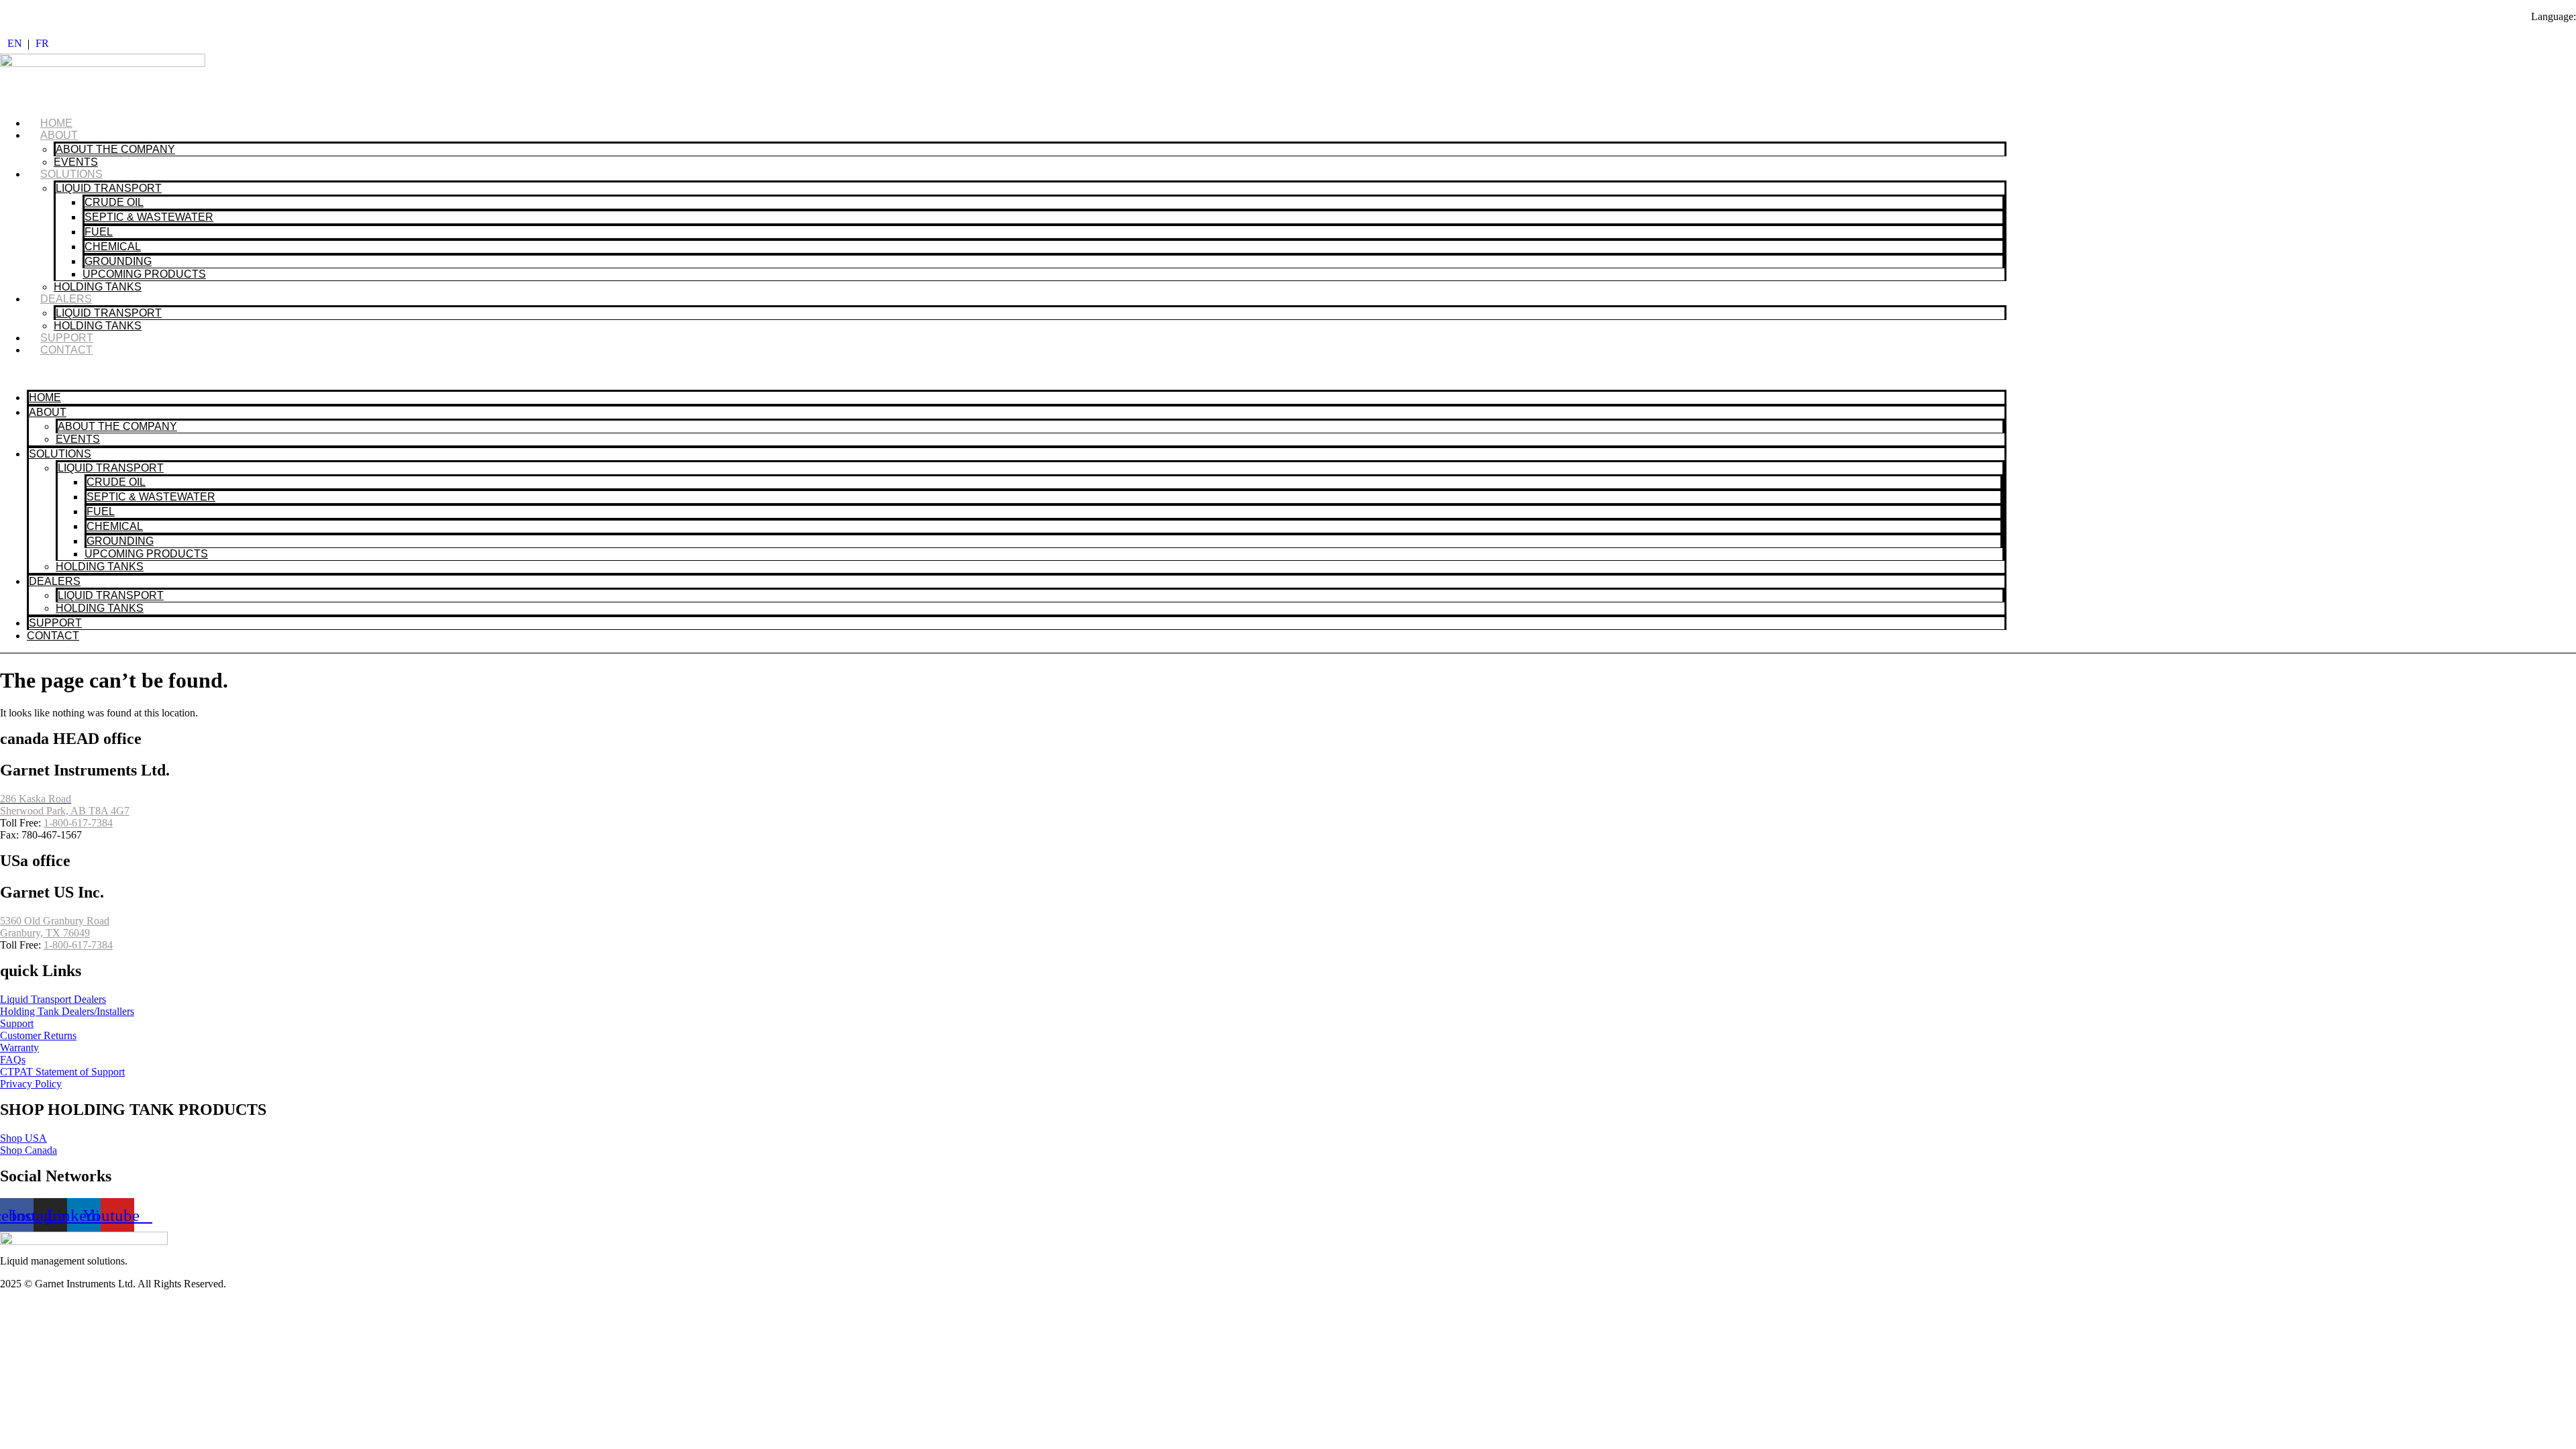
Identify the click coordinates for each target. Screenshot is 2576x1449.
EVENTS (76, 162)
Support (17, 1023)
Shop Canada (29, 1150)
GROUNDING (118, 261)
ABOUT (59, 135)
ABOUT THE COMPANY (115, 149)
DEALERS (66, 299)
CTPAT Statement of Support (62, 1072)
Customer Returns (38, 1035)
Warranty (19, 1048)
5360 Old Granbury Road (55, 921)
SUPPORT (67, 338)
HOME (56, 123)
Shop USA (23, 1138)
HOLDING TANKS (98, 287)
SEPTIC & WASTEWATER (149, 217)
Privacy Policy (31, 1084)
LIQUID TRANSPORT (109, 188)
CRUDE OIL (114, 202)
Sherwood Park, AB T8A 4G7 (65, 811)
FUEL (99, 232)
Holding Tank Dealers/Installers (67, 1011)
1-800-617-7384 (78, 823)
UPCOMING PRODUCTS (144, 274)
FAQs (13, 1060)
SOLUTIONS (71, 174)
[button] (1003, 373)
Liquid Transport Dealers (53, 999)
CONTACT (66, 350)
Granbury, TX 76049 (45, 933)
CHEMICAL (113, 247)
